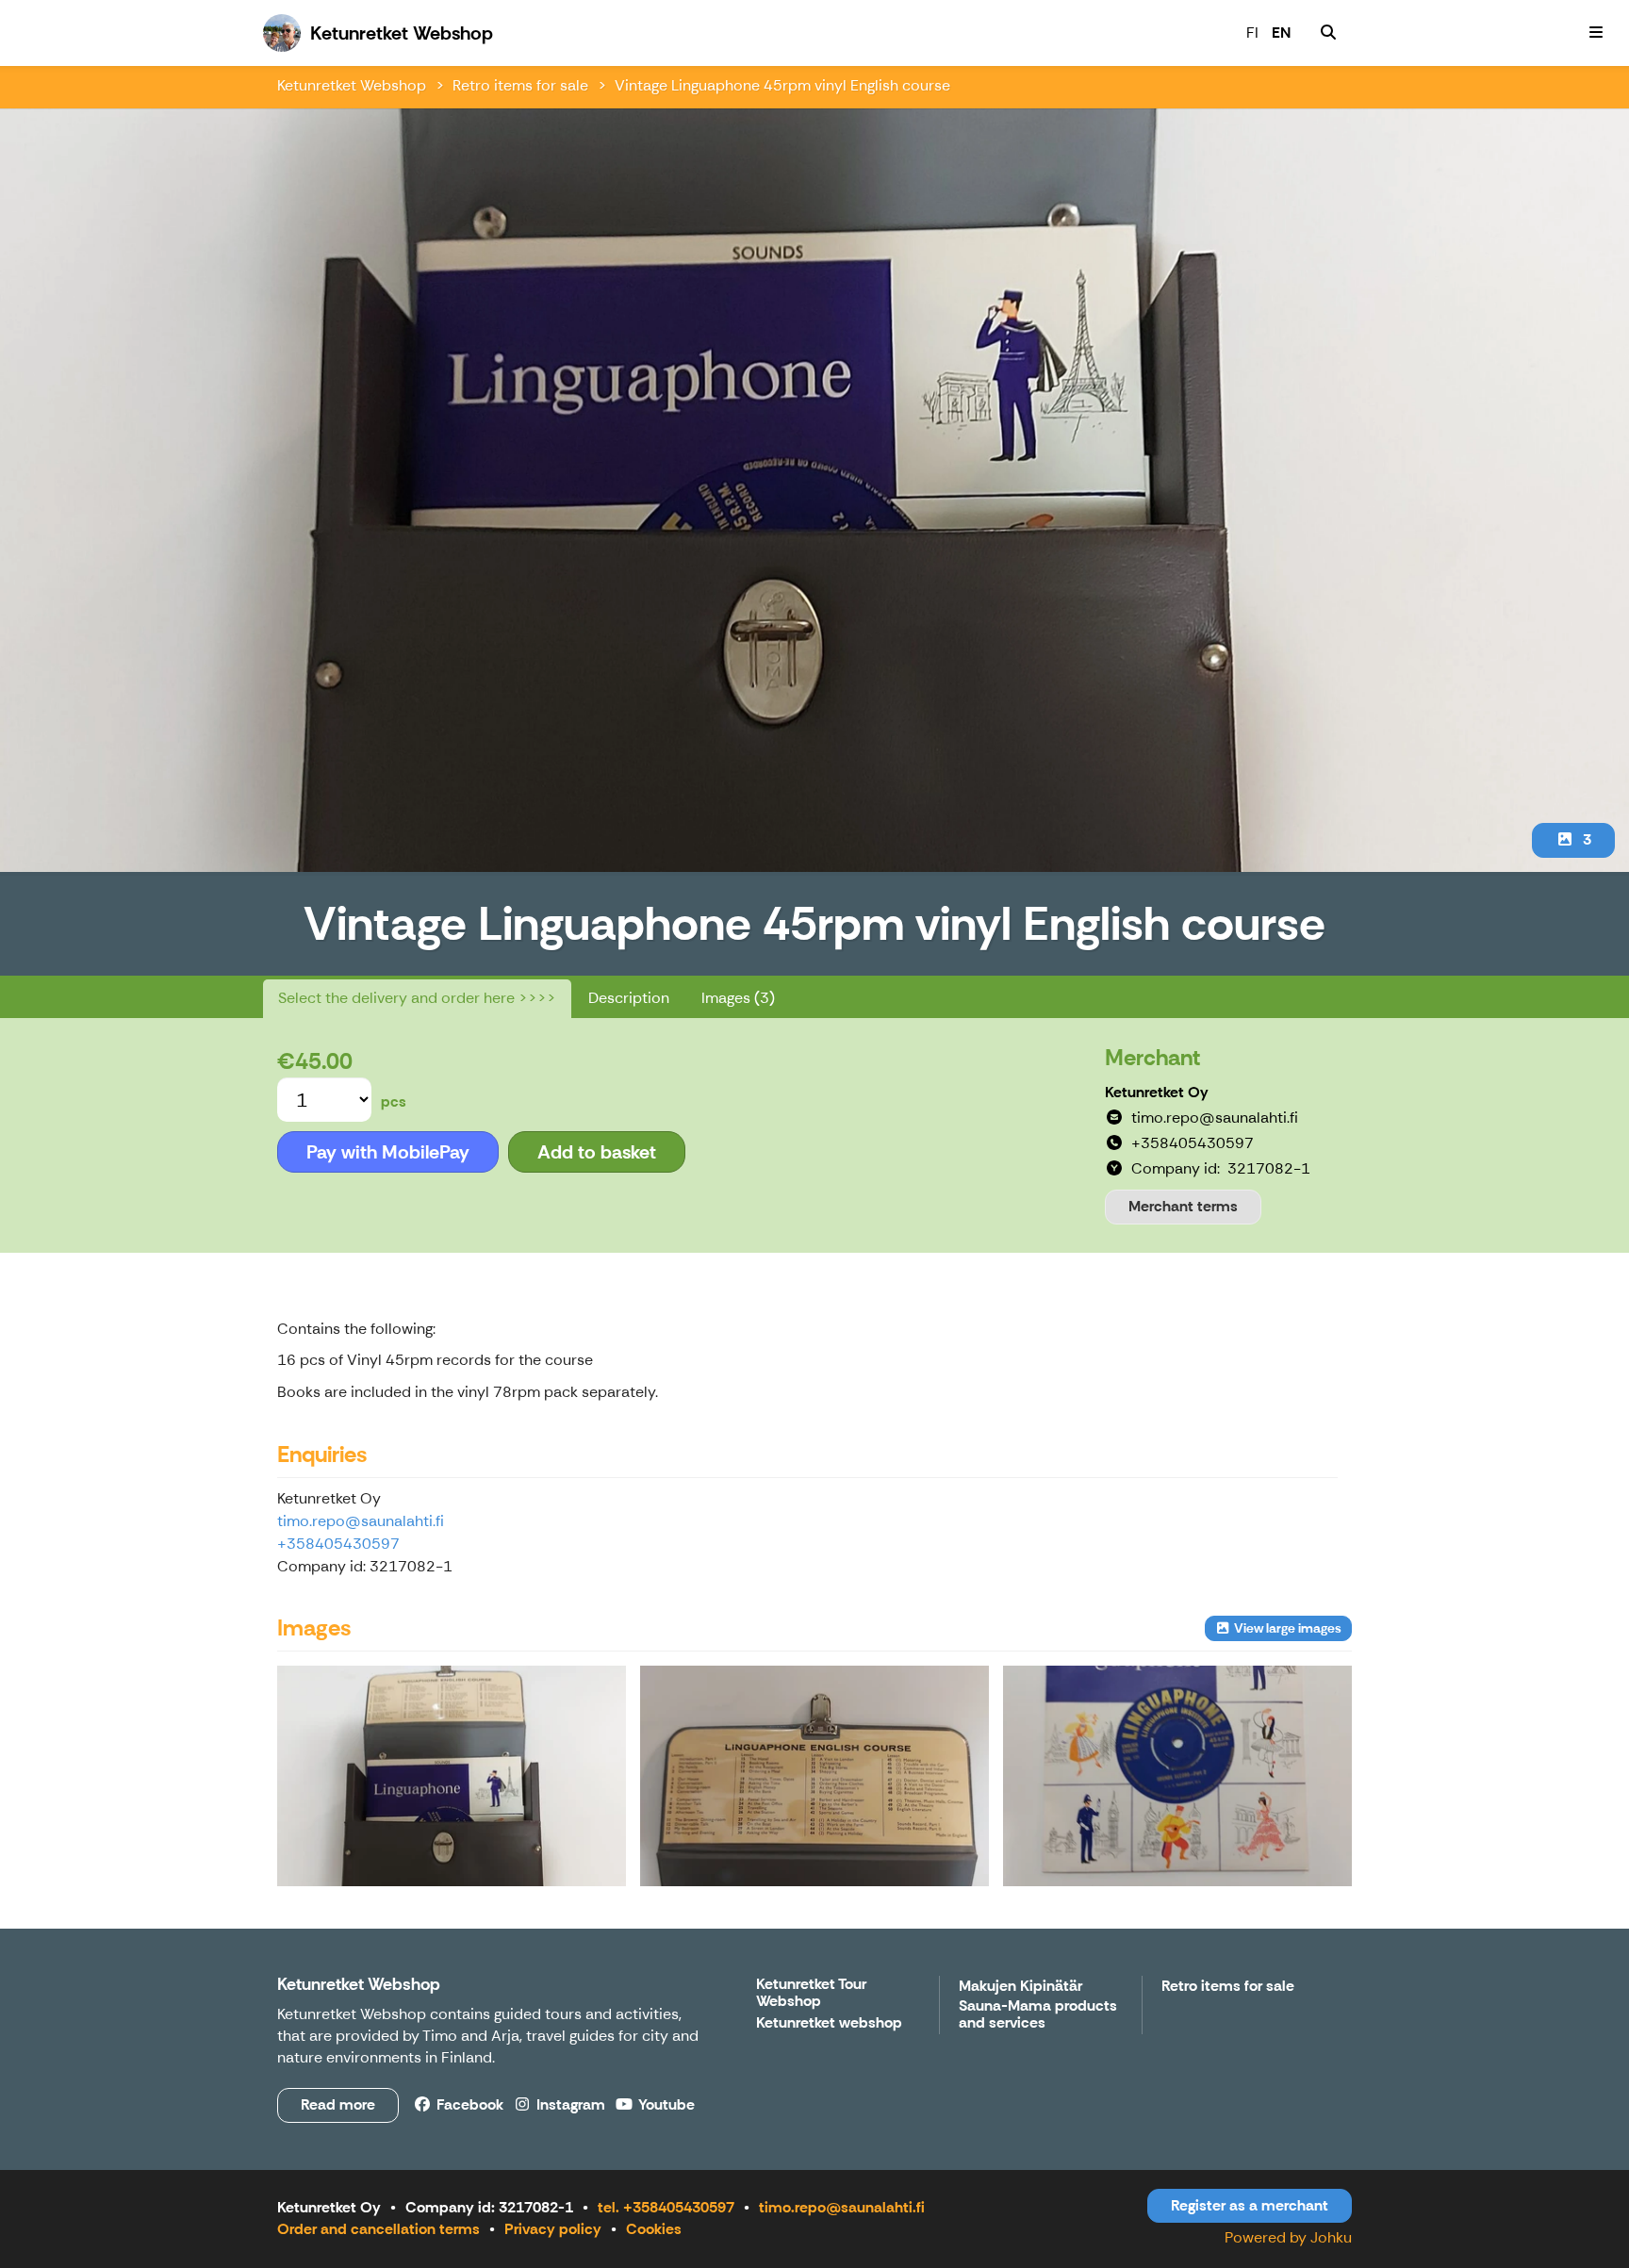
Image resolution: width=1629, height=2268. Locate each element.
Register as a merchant (1250, 2205)
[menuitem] (1328, 33)
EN (1281, 33)
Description (629, 998)
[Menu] (1596, 33)
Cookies (654, 2229)
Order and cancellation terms (378, 2229)
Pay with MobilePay (388, 1152)
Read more (338, 2104)
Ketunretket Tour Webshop (811, 1993)
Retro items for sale (520, 85)
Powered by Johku (1288, 2237)
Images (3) (738, 998)
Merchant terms (1183, 1206)
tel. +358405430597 (666, 2207)
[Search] (1328, 33)
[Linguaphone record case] (452, 1776)
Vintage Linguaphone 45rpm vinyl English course (782, 85)
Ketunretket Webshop (352, 85)
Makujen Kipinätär (1020, 1987)
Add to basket (597, 1152)
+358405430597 (338, 1544)
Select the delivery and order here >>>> (417, 998)
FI (1252, 33)
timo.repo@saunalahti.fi (361, 1521)
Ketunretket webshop (829, 2023)
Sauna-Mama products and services (1038, 2015)
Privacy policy (553, 2229)
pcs (394, 1101)
